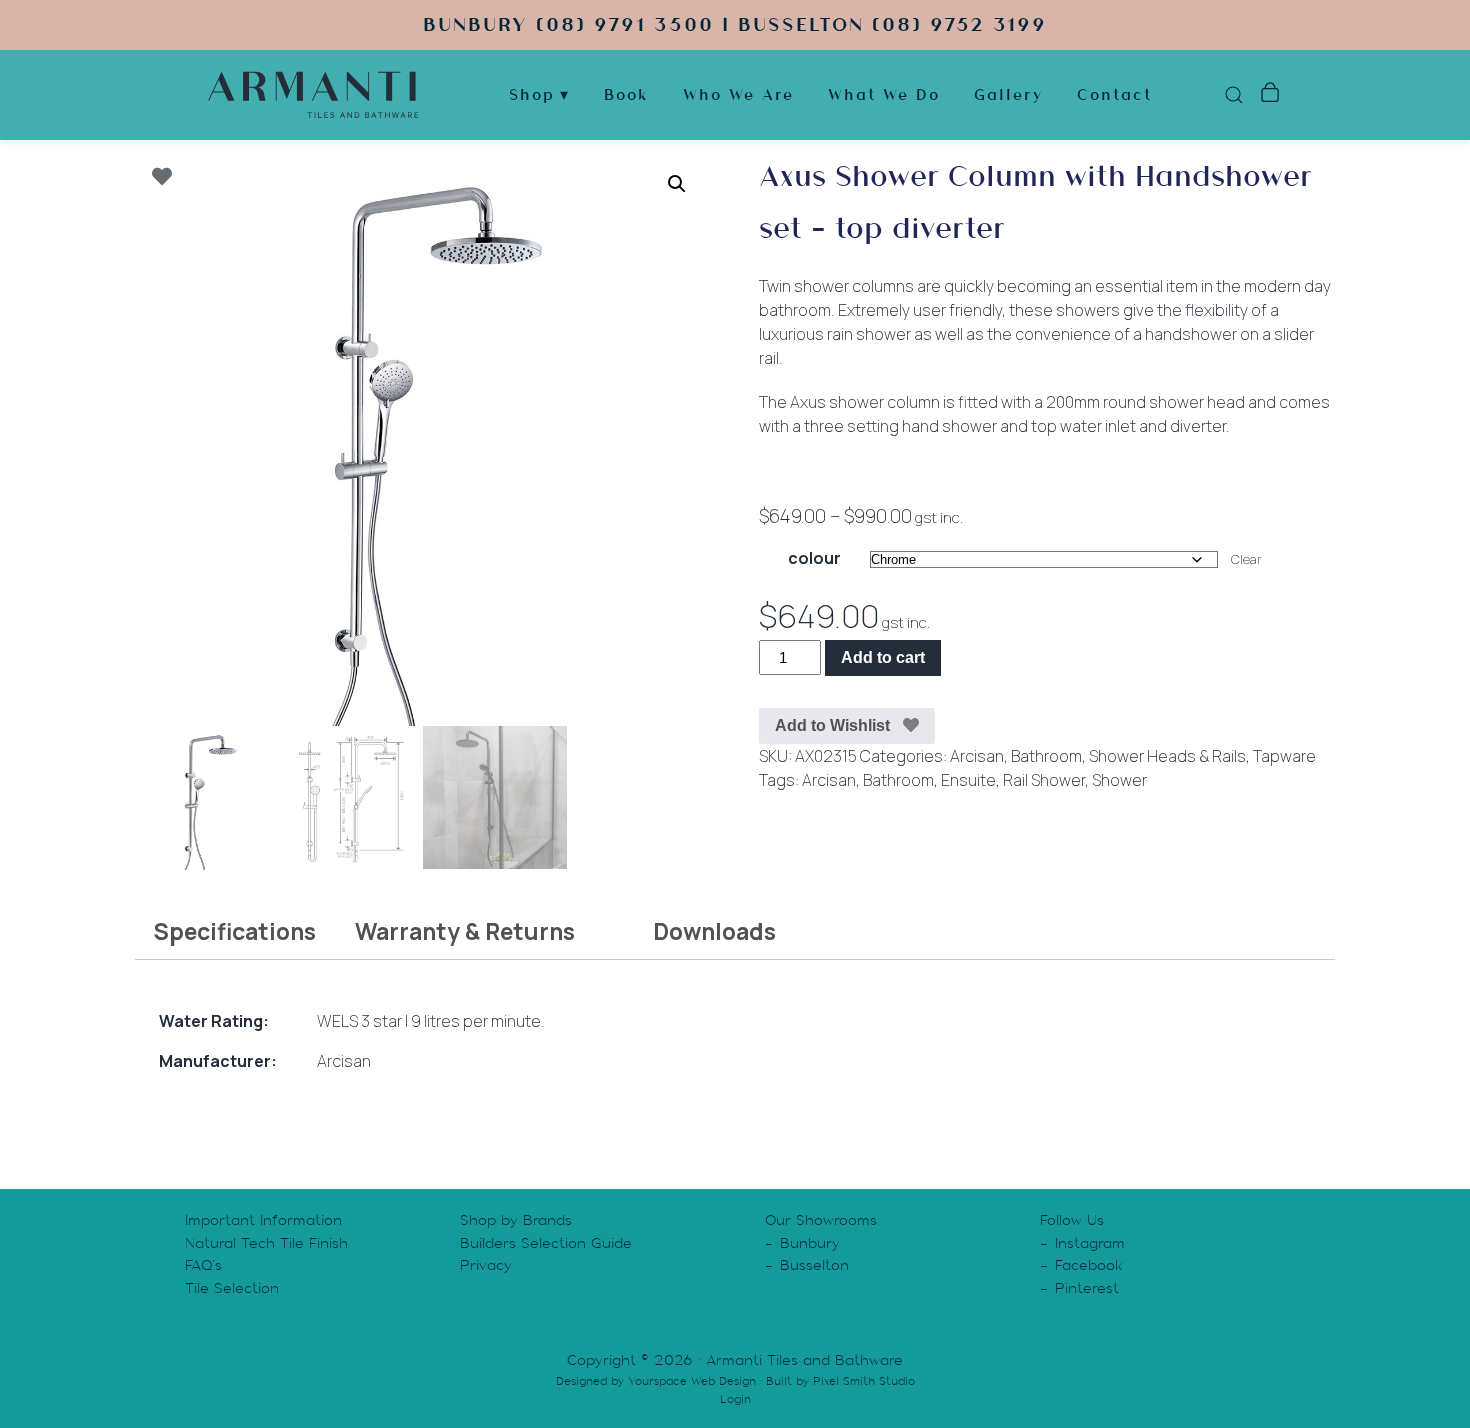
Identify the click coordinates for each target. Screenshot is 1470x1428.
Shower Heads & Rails (1167, 756)
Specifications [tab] (234, 931)
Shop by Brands (516, 1220)
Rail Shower (1044, 780)
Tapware (1284, 756)
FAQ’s (203, 1265)
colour (814, 558)
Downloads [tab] (714, 931)
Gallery (1008, 94)
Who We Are (738, 94)
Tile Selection (232, 1288)
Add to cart (883, 657)
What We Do (884, 94)
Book (626, 94)
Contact (1114, 94)
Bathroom (1046, 756)
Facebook (1089, 1265)
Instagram (1090, 1243)
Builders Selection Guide (546, 1243)
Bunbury (810, 1243)
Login (735, 1399)
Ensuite (968, 780)
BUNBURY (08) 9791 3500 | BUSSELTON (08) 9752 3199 (735, 24)
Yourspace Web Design (692, 1381)
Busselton (814, 1265)
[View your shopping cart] (1269, 95)
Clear (1246, 559)
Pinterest (1087, 1288)
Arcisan (977, 756)
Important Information (263, 1220)
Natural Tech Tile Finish (266, 1243)
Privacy (486, 1265)
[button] (677, 184)
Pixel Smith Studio (864, 1381)
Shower (1119, 780)
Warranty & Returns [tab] (465, 931)
